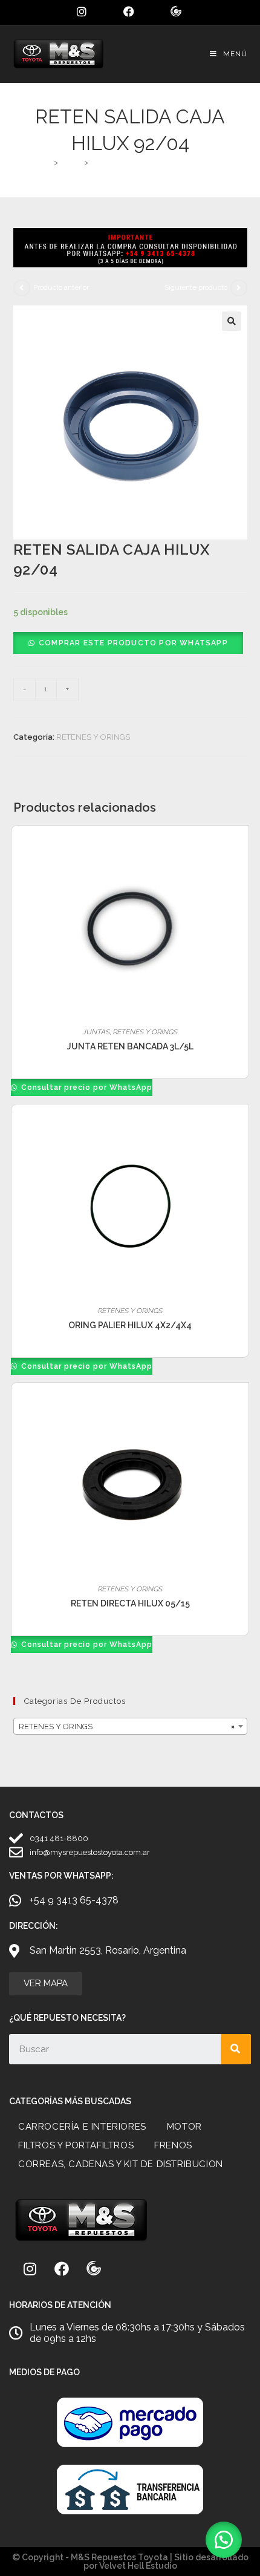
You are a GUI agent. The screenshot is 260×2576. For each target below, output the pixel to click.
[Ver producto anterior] (22, 288)
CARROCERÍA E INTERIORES (82, 2127)
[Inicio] (46, 162)
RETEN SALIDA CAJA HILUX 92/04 (155, 162)
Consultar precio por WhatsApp (86, 1087)
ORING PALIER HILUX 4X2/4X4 (130, 1325)
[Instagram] (30, 2269)
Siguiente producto (196, 287)
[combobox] (130, 1726)
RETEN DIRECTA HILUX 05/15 (130, 1603)
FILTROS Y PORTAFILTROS (76, 2145)
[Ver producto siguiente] (239, 288)
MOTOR (184, 2127)
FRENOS (173, 2145)
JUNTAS (96, 1032)
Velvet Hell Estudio (138, 2566)
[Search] (236, 2049)
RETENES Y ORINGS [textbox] (127, 1727)
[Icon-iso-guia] (94, 2269)
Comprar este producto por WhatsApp (133, 643)
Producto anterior (61, 287)
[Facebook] (62, 2269)
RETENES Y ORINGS (93, 737)
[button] (232, 321)
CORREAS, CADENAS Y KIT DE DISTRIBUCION (121, 2164)
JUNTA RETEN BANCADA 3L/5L (130, 1046)
